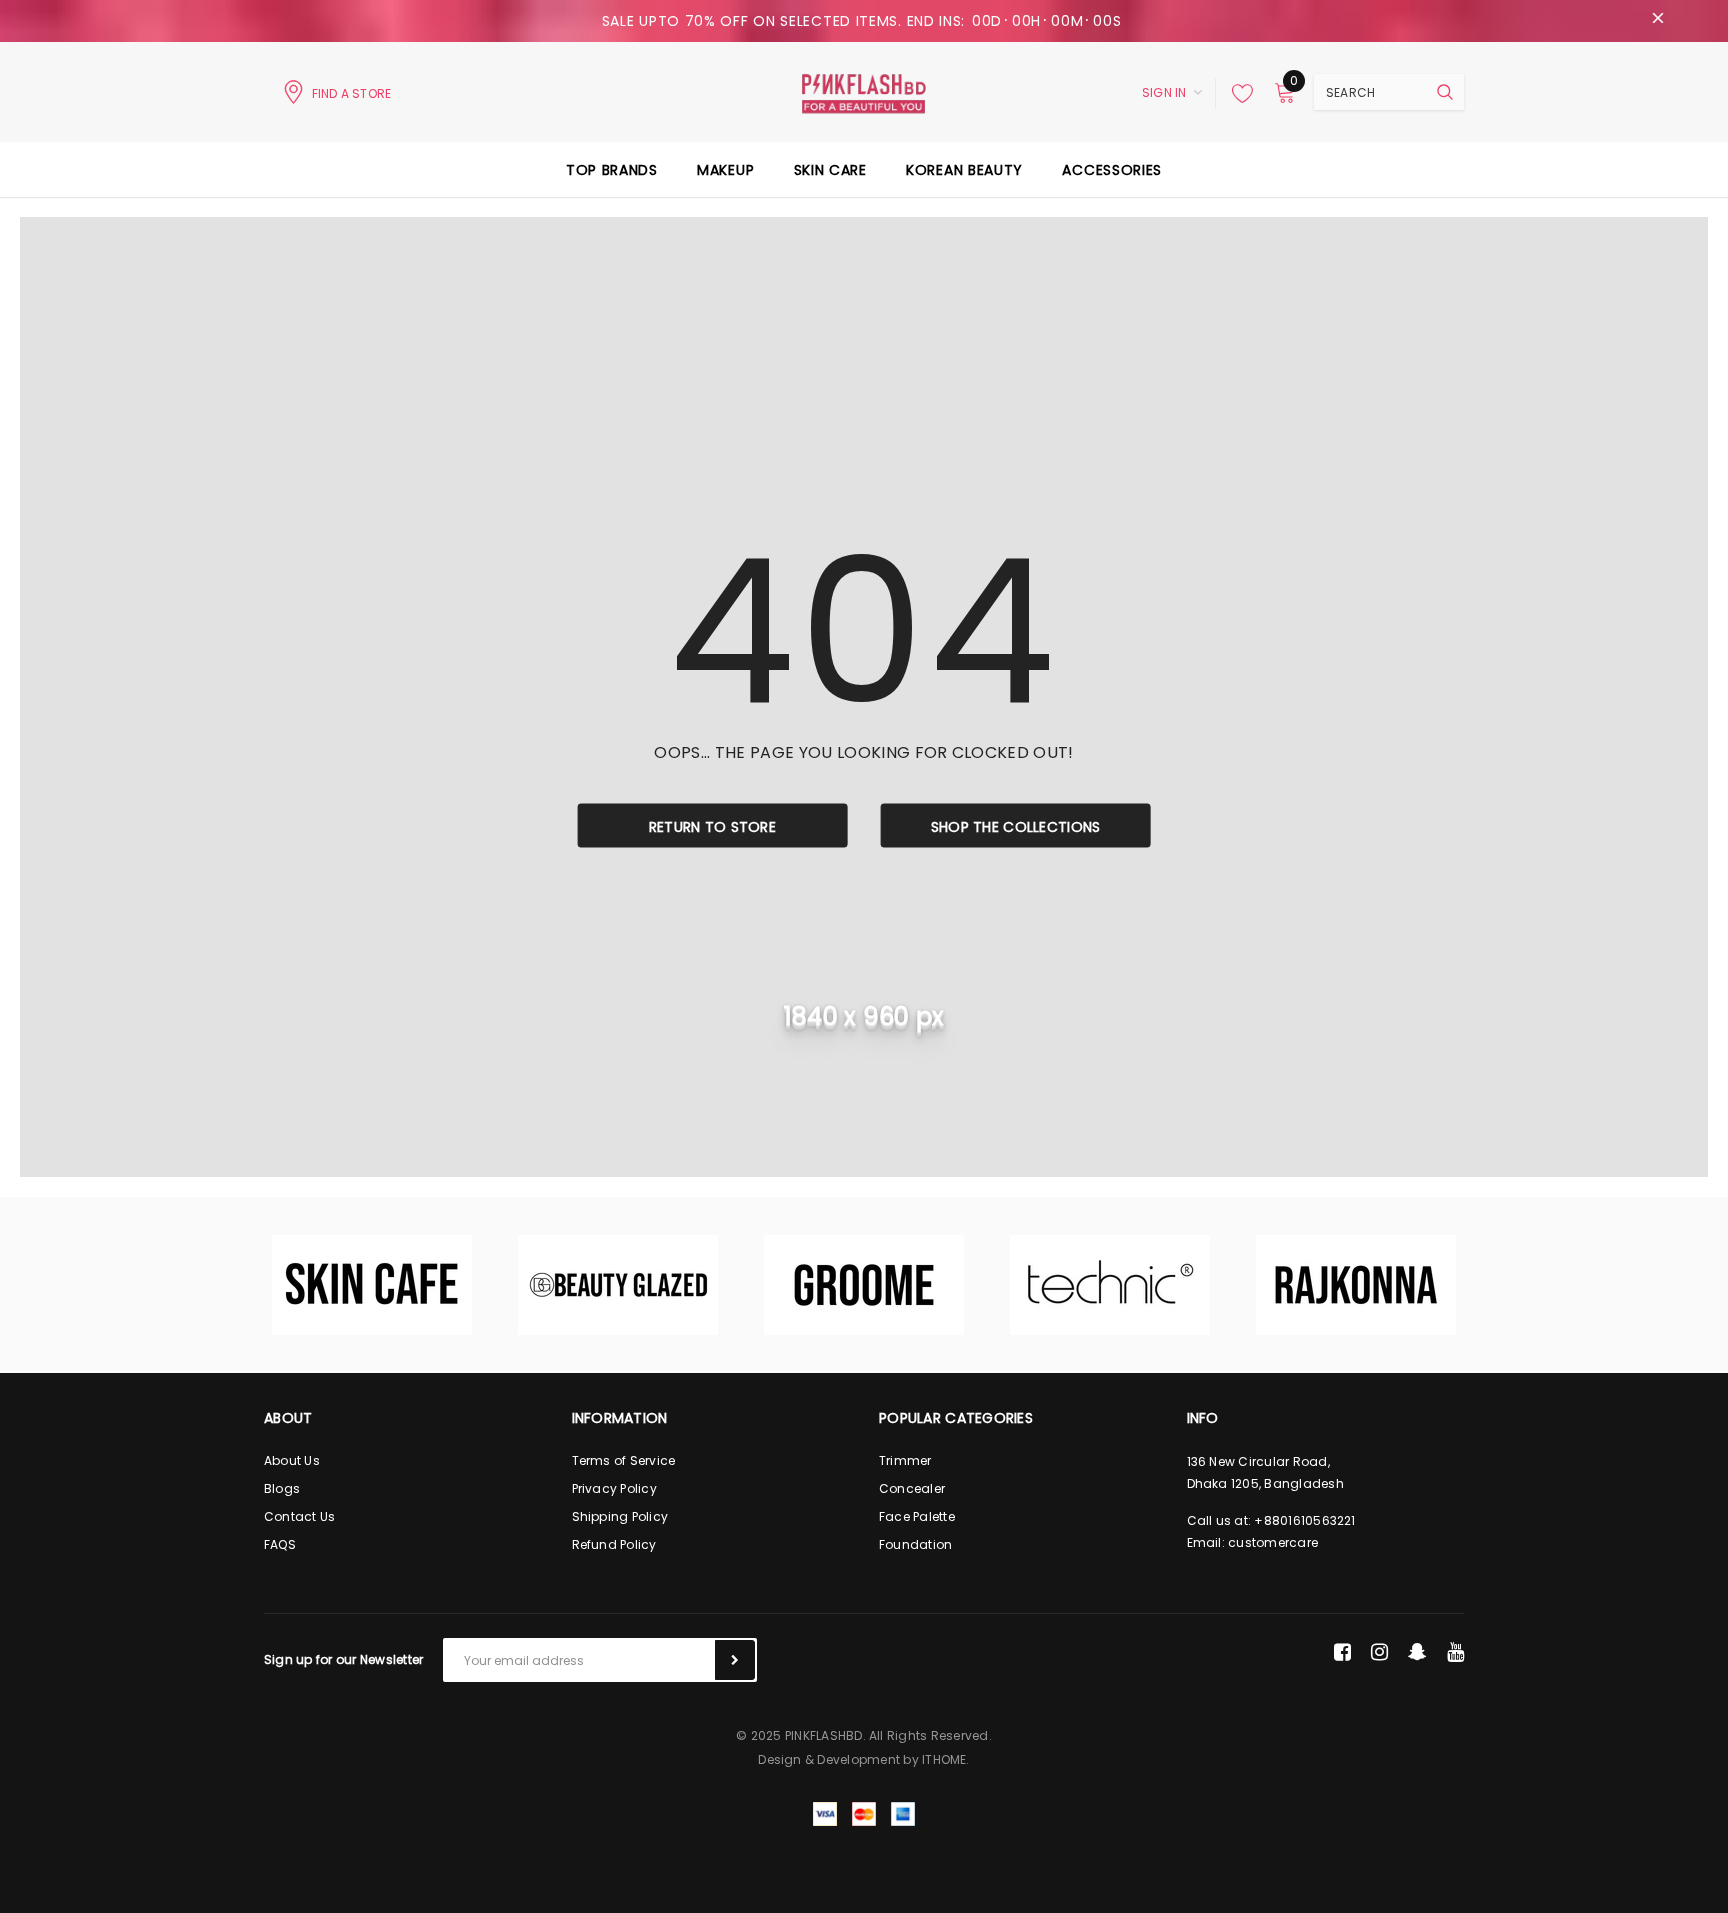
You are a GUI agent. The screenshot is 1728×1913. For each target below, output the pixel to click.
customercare (1273, 1542)
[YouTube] (1455, 1652)
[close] (1658, 21)
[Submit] (735, 1660)
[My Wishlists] (1237, 93)
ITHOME (944, 1759)
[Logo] (864, 92)
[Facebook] (1342, 1652)
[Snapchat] (1417, 1652)
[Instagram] (1379, 1652)
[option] (372, 1285)
